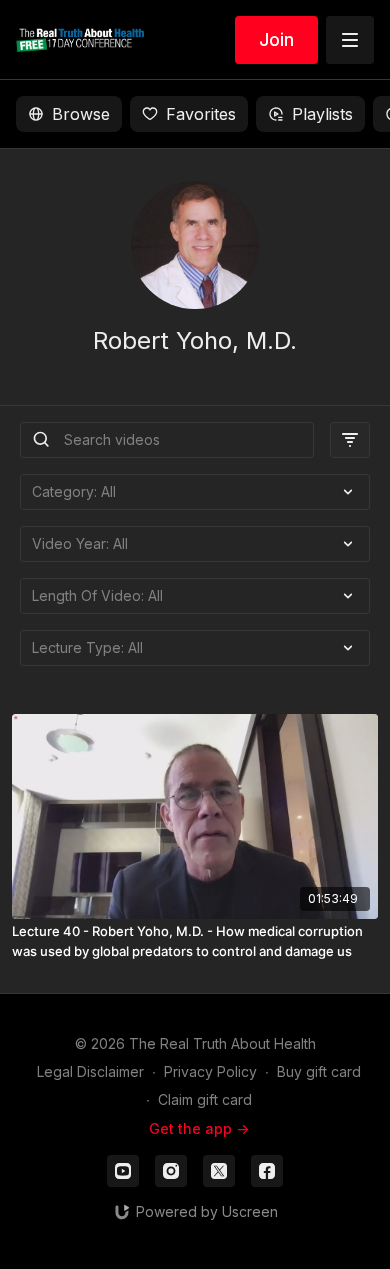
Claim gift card (205, 1099)
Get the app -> (199, 1128)
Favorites (201, 114)
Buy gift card (319, 1071)
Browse (81, 114)
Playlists (322, 114)
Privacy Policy (210, 1071)
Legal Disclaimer (90, 1071)
